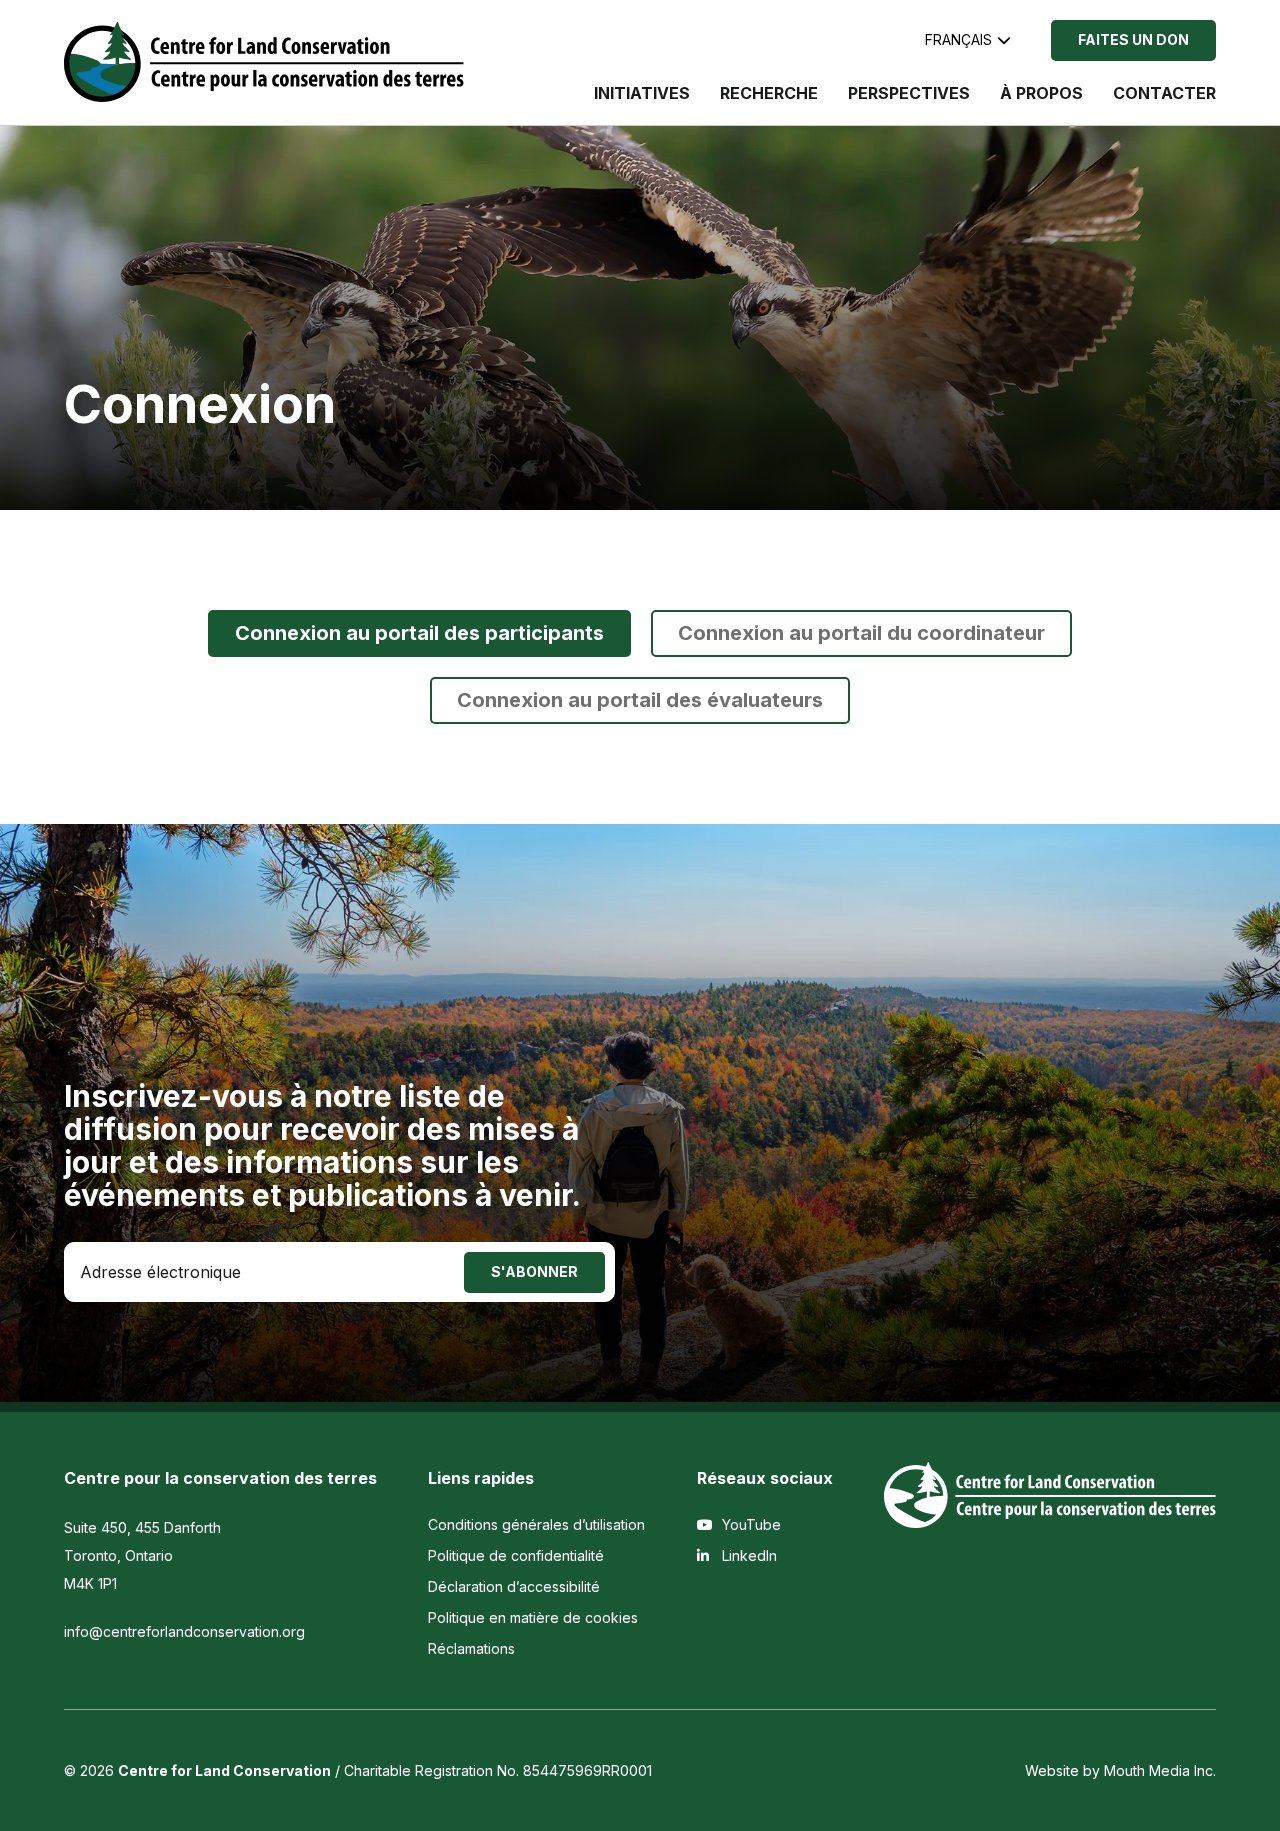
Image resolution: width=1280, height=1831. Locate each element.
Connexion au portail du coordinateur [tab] (861, 633)
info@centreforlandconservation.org (184, 1631)
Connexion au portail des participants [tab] (419, 633)
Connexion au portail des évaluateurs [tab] (640, 700)
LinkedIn (747, 1555)
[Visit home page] (264, 62)
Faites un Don (1133, 39)
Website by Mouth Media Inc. (1120, 1770)
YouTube (749, 1524)
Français (958, 39)
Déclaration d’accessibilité (514, 1586)
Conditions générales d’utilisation (536, 1524)
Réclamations (471, 1648)
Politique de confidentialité (516, 1555)
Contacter (1164, 93)
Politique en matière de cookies (533, 1617)
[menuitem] (642, 103)
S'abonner (534, 1271)
